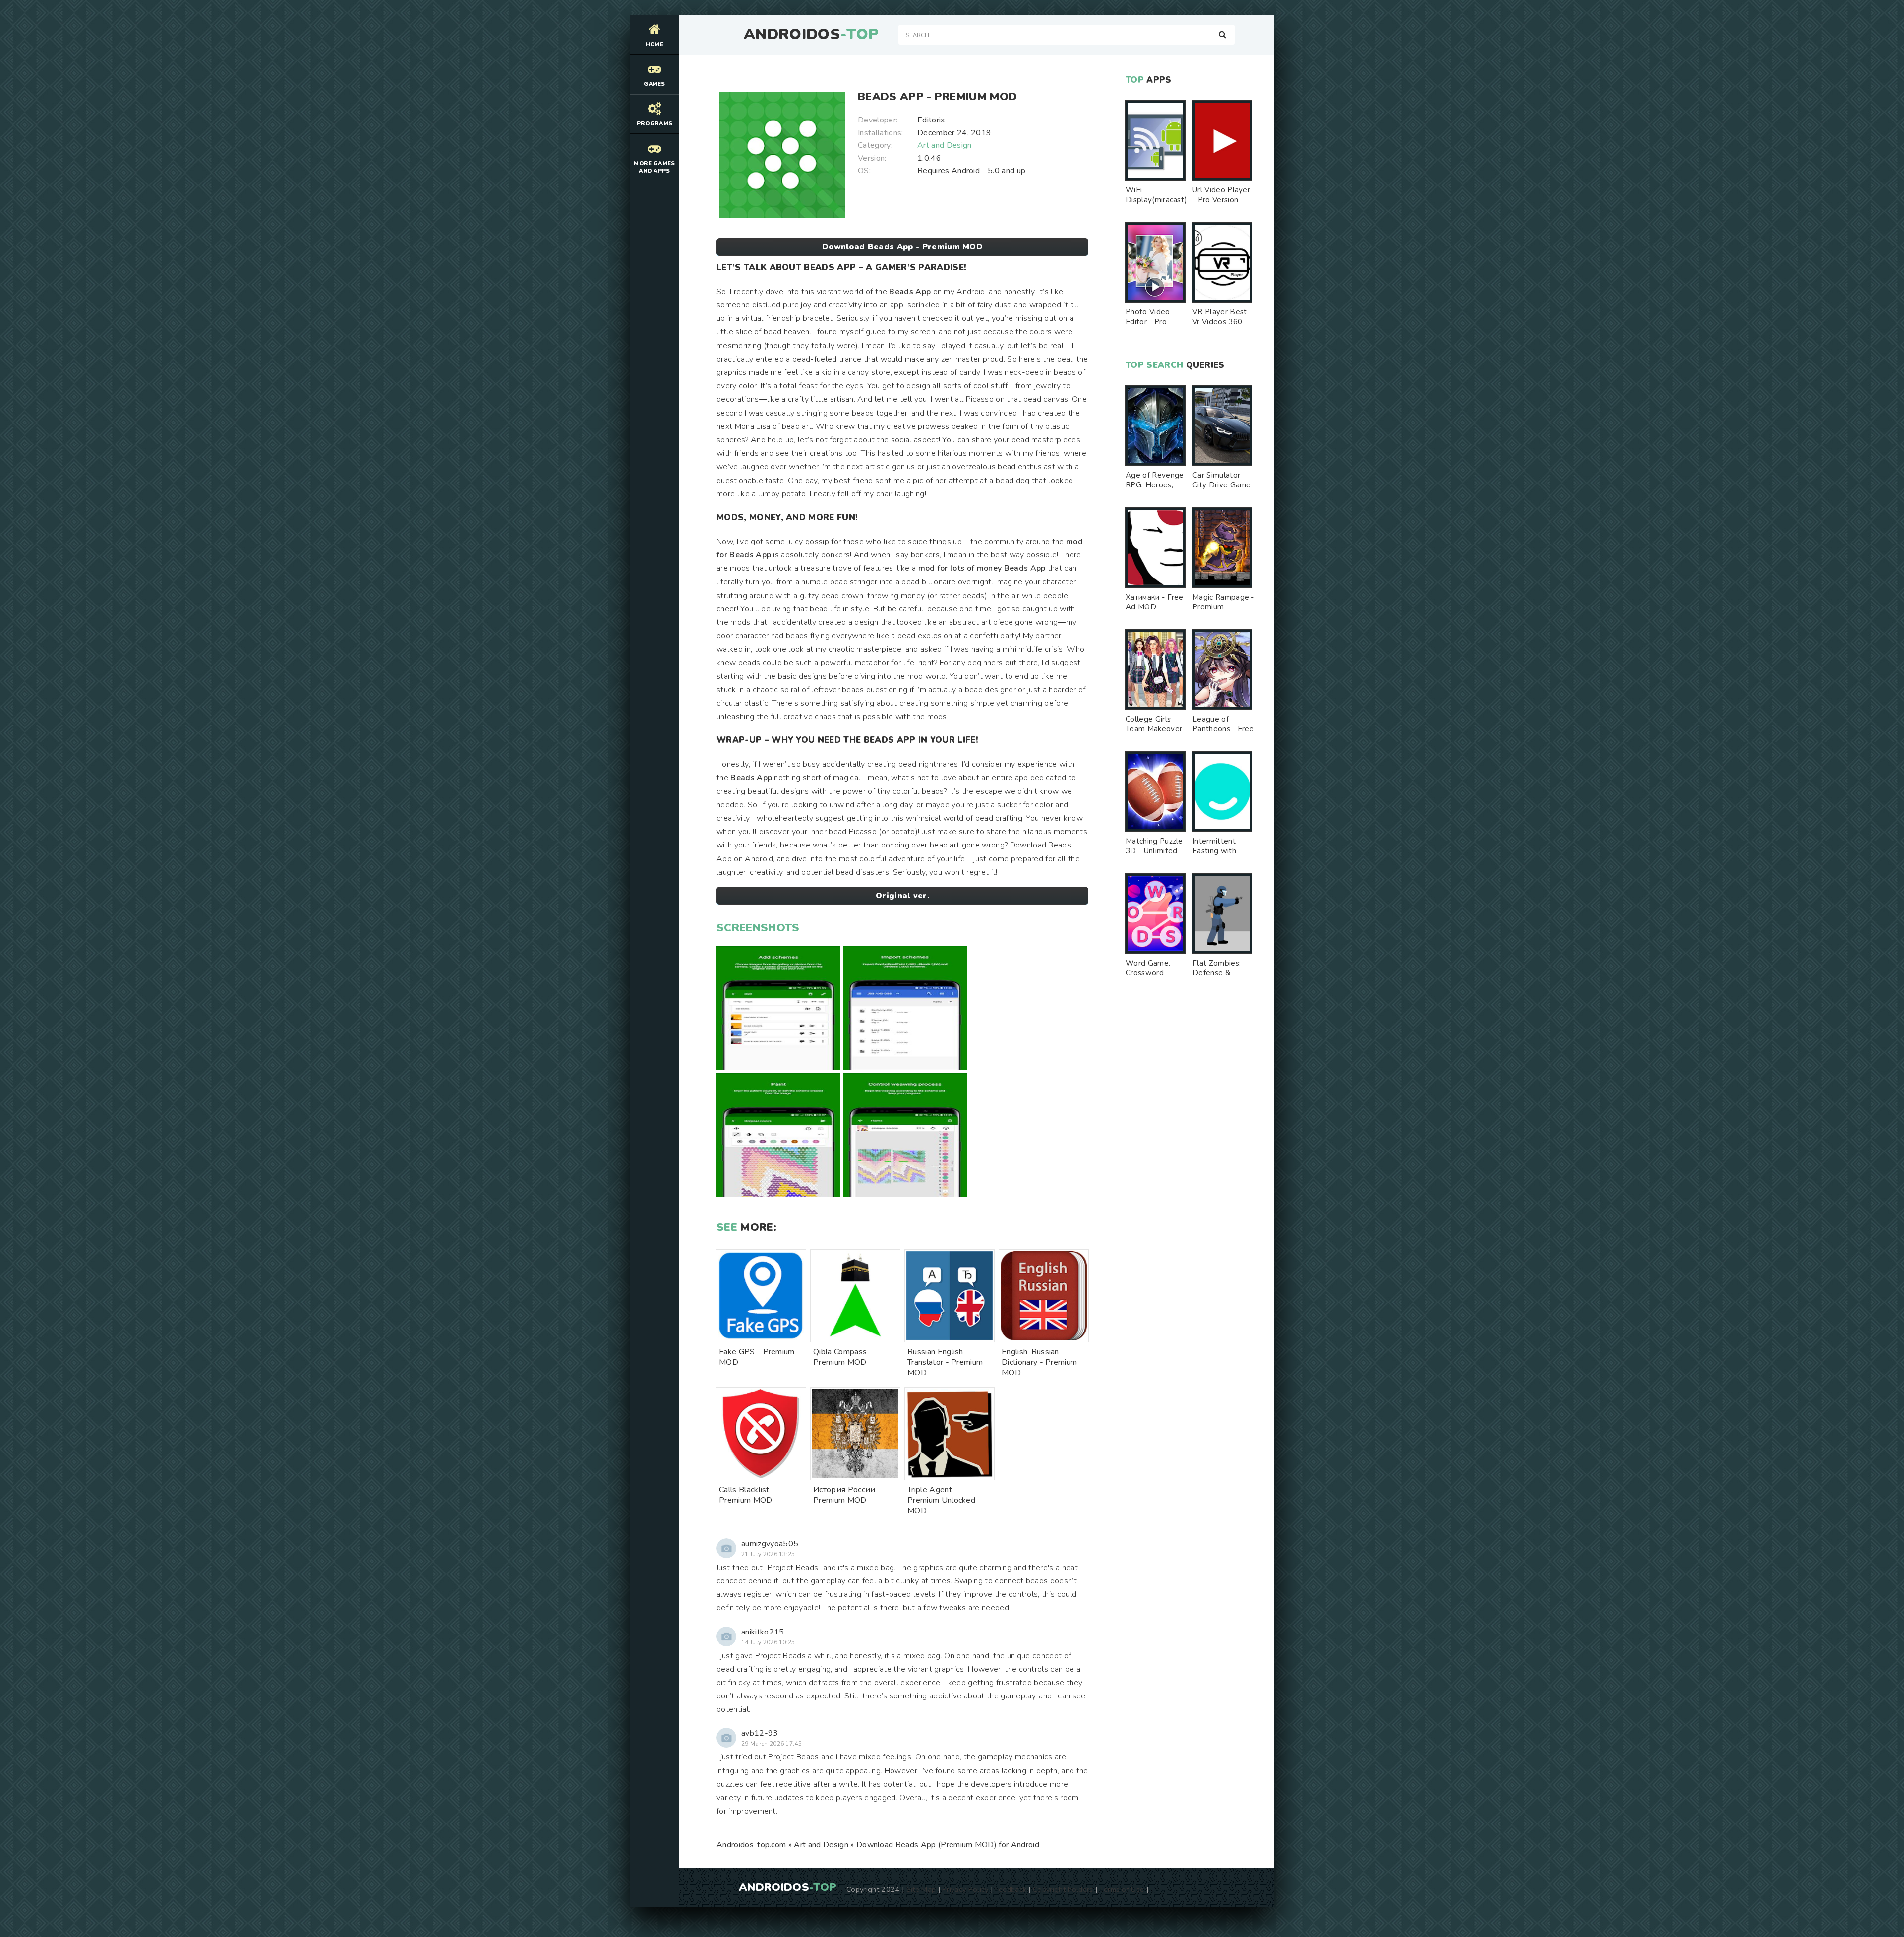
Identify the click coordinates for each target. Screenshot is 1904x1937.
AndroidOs (811, 35)
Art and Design (944, 145)
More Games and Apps (654, 167)
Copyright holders (1063, 1889)
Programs (655, 124)
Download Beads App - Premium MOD (902, 247)
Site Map (921, 1889)
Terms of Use (1122, 1889)
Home (654, 44)
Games (654, 84)
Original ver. (902, 896)
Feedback (1011, 1889)
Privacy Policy (965, 1889)
